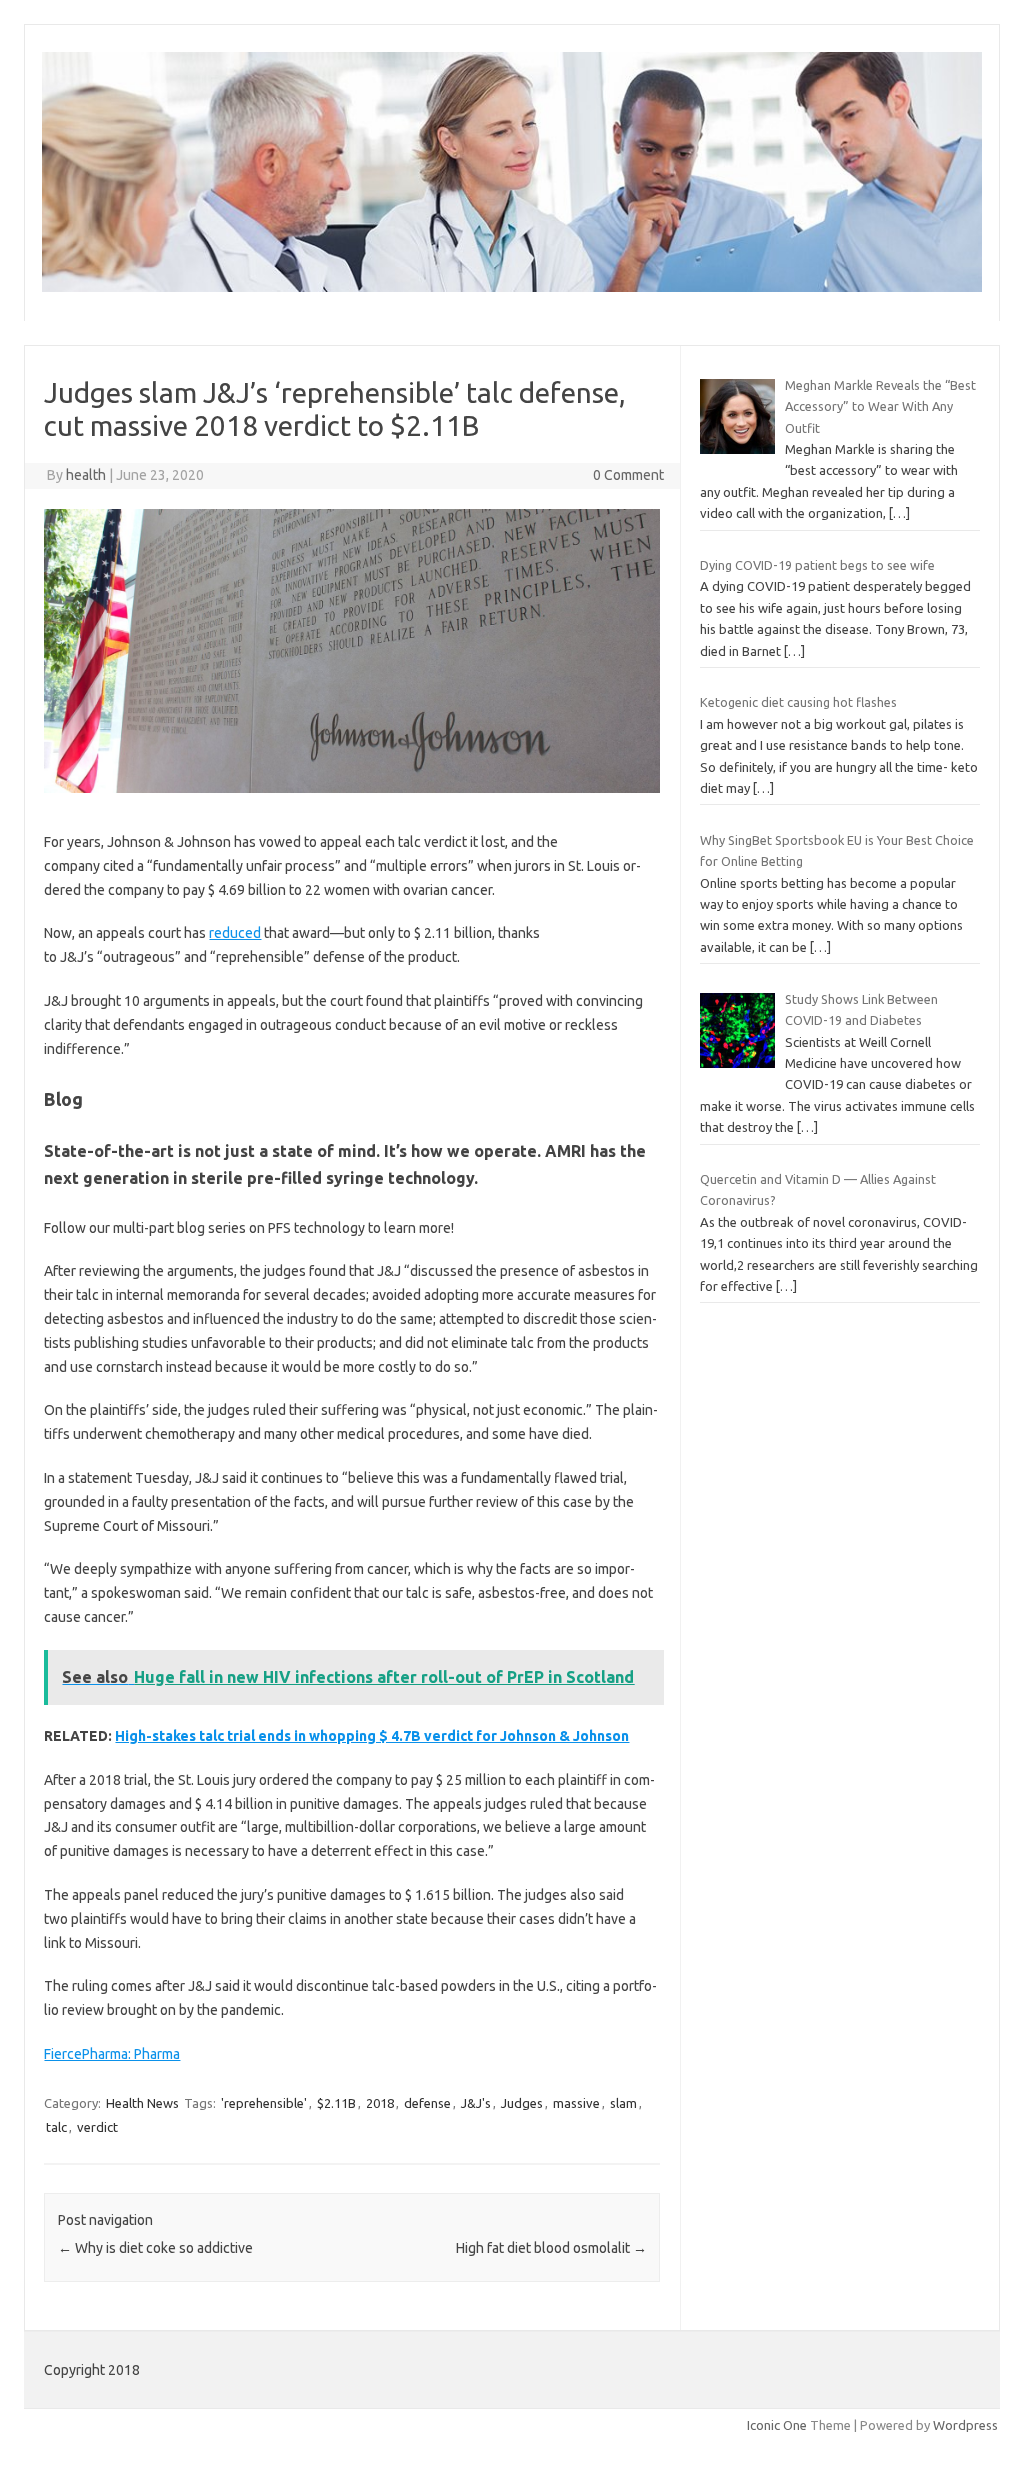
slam (623, 2103)
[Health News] (512, 287)
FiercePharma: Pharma (112, 2054)
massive (576, 2103)
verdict (97, 2127)
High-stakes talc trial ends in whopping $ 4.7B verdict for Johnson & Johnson (372, 1736)
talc (56, 2127)
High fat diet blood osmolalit (551, 2248)
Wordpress (965, 2425)
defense (427, 2103)
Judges (522, 2103)
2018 (380, 2103)
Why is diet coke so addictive (155, 2248)
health (86, 475)
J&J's (476, 2103)
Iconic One (777, 2425)
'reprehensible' (264, 2103)
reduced (235, 933)
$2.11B (336, 2103)
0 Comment (628, 475)
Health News (142, 2103)
